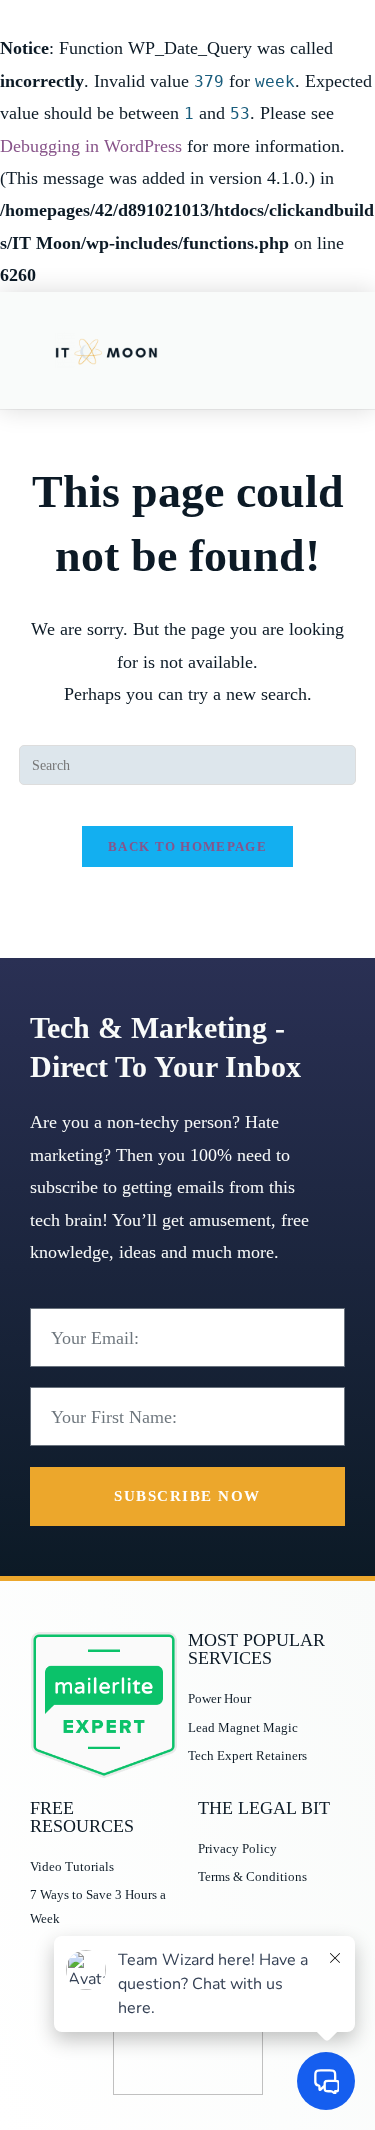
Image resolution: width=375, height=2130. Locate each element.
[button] (326, 350)
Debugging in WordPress (91, 146)
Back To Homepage (187, 846)
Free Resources (82, 1817)
